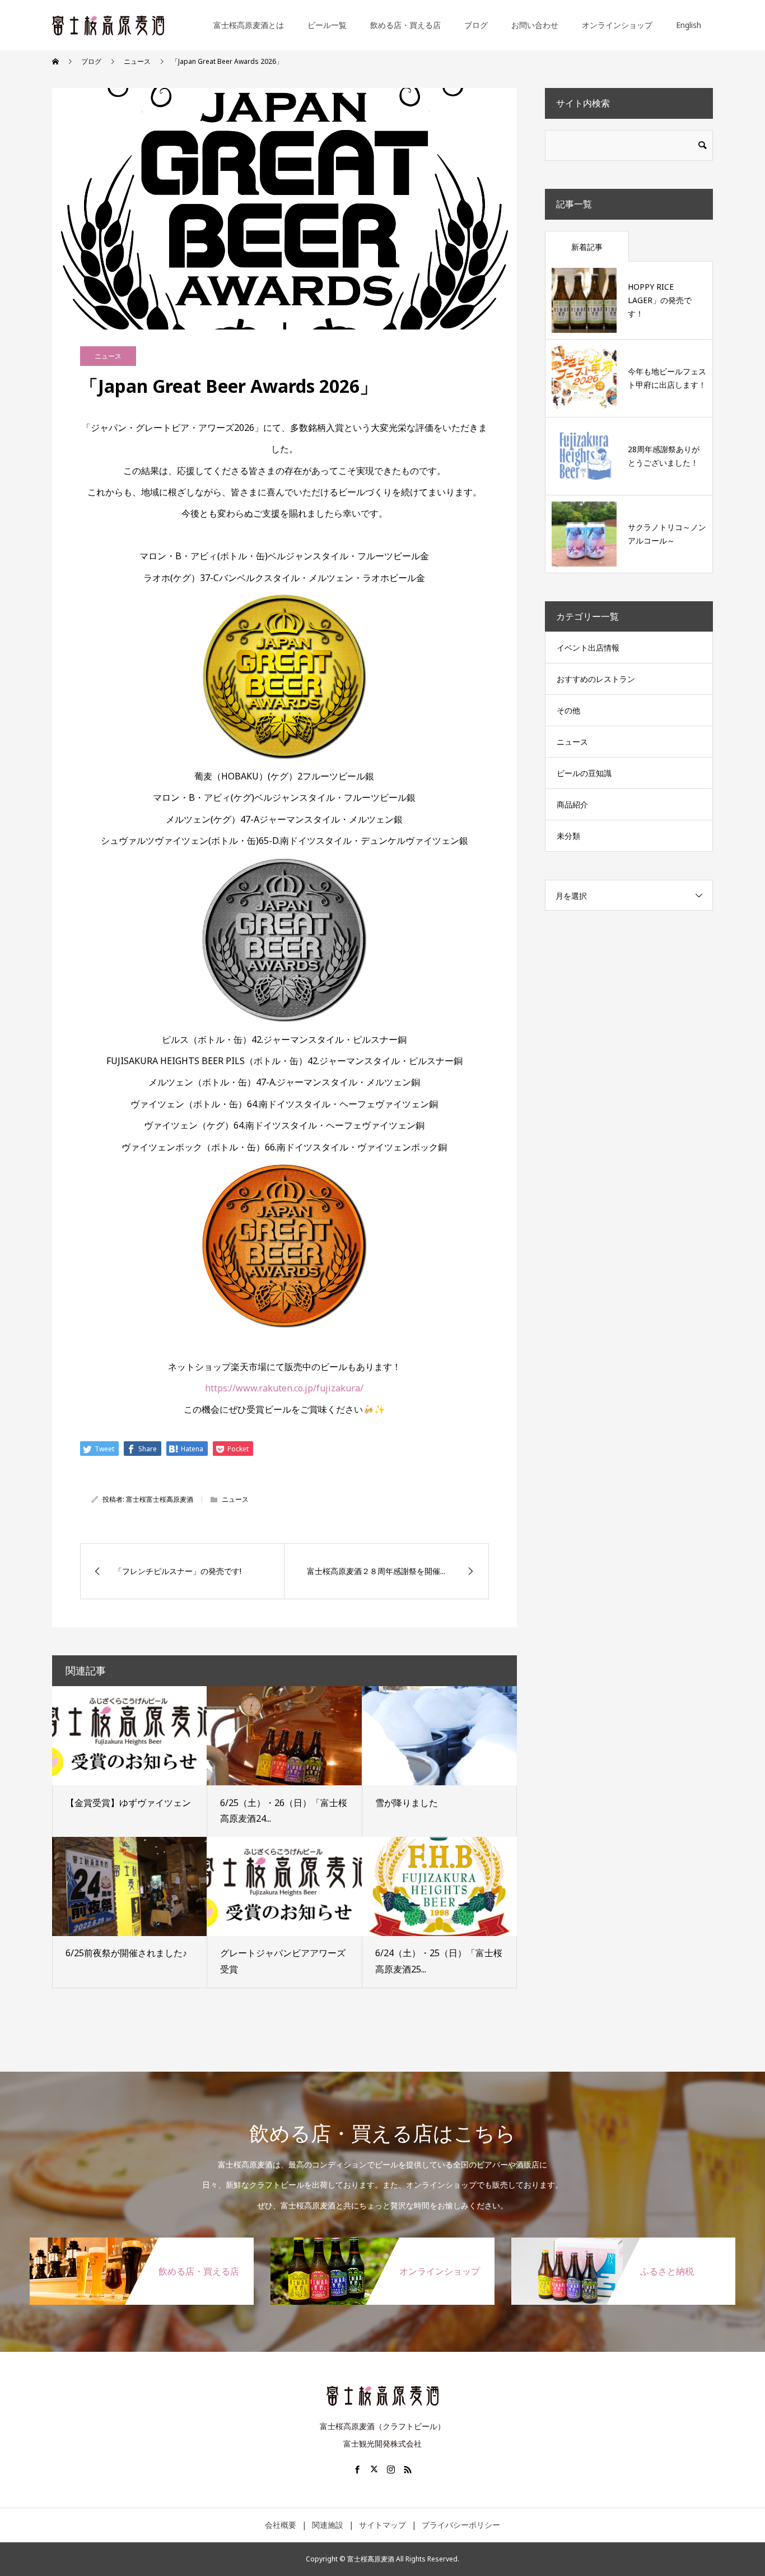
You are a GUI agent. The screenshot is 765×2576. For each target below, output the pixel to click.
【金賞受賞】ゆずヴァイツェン (128, 1803)
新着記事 (587, 247)
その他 (568, 710)
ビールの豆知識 (584, 773)
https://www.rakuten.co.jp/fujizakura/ (284, 1388)
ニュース (108, 356)
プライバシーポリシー (461, 2525)
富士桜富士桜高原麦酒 (160, 1499)
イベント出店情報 (588, 648)
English (689, 25)
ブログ (476, 25)
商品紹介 (572, 804)
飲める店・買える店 (405, 25)
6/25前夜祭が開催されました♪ (126, 1953)
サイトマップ (382, 2525)
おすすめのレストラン (596, 679)
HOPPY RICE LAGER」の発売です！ (660, 300)
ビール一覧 (327, 25)
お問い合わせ (535, 25)
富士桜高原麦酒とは (249, 25)
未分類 (568, 836)
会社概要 (281, 2525)
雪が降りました (407, 1803)
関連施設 (328, 2525)
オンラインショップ (617, 25)
